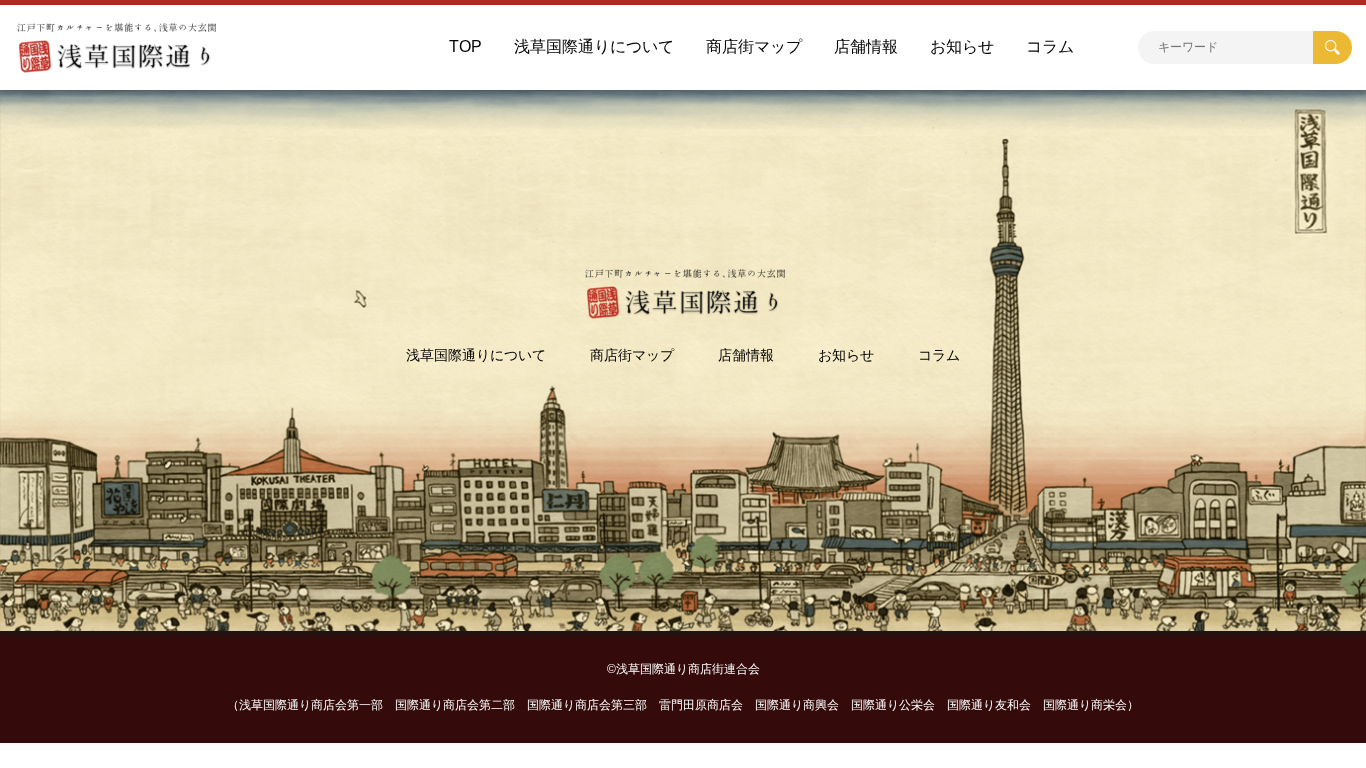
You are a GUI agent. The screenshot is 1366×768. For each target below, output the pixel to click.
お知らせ (962, 46)
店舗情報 (866, 46)
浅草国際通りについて (594, 46)
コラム (1050, 46)
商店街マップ (754, 46)
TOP (465, 46)
